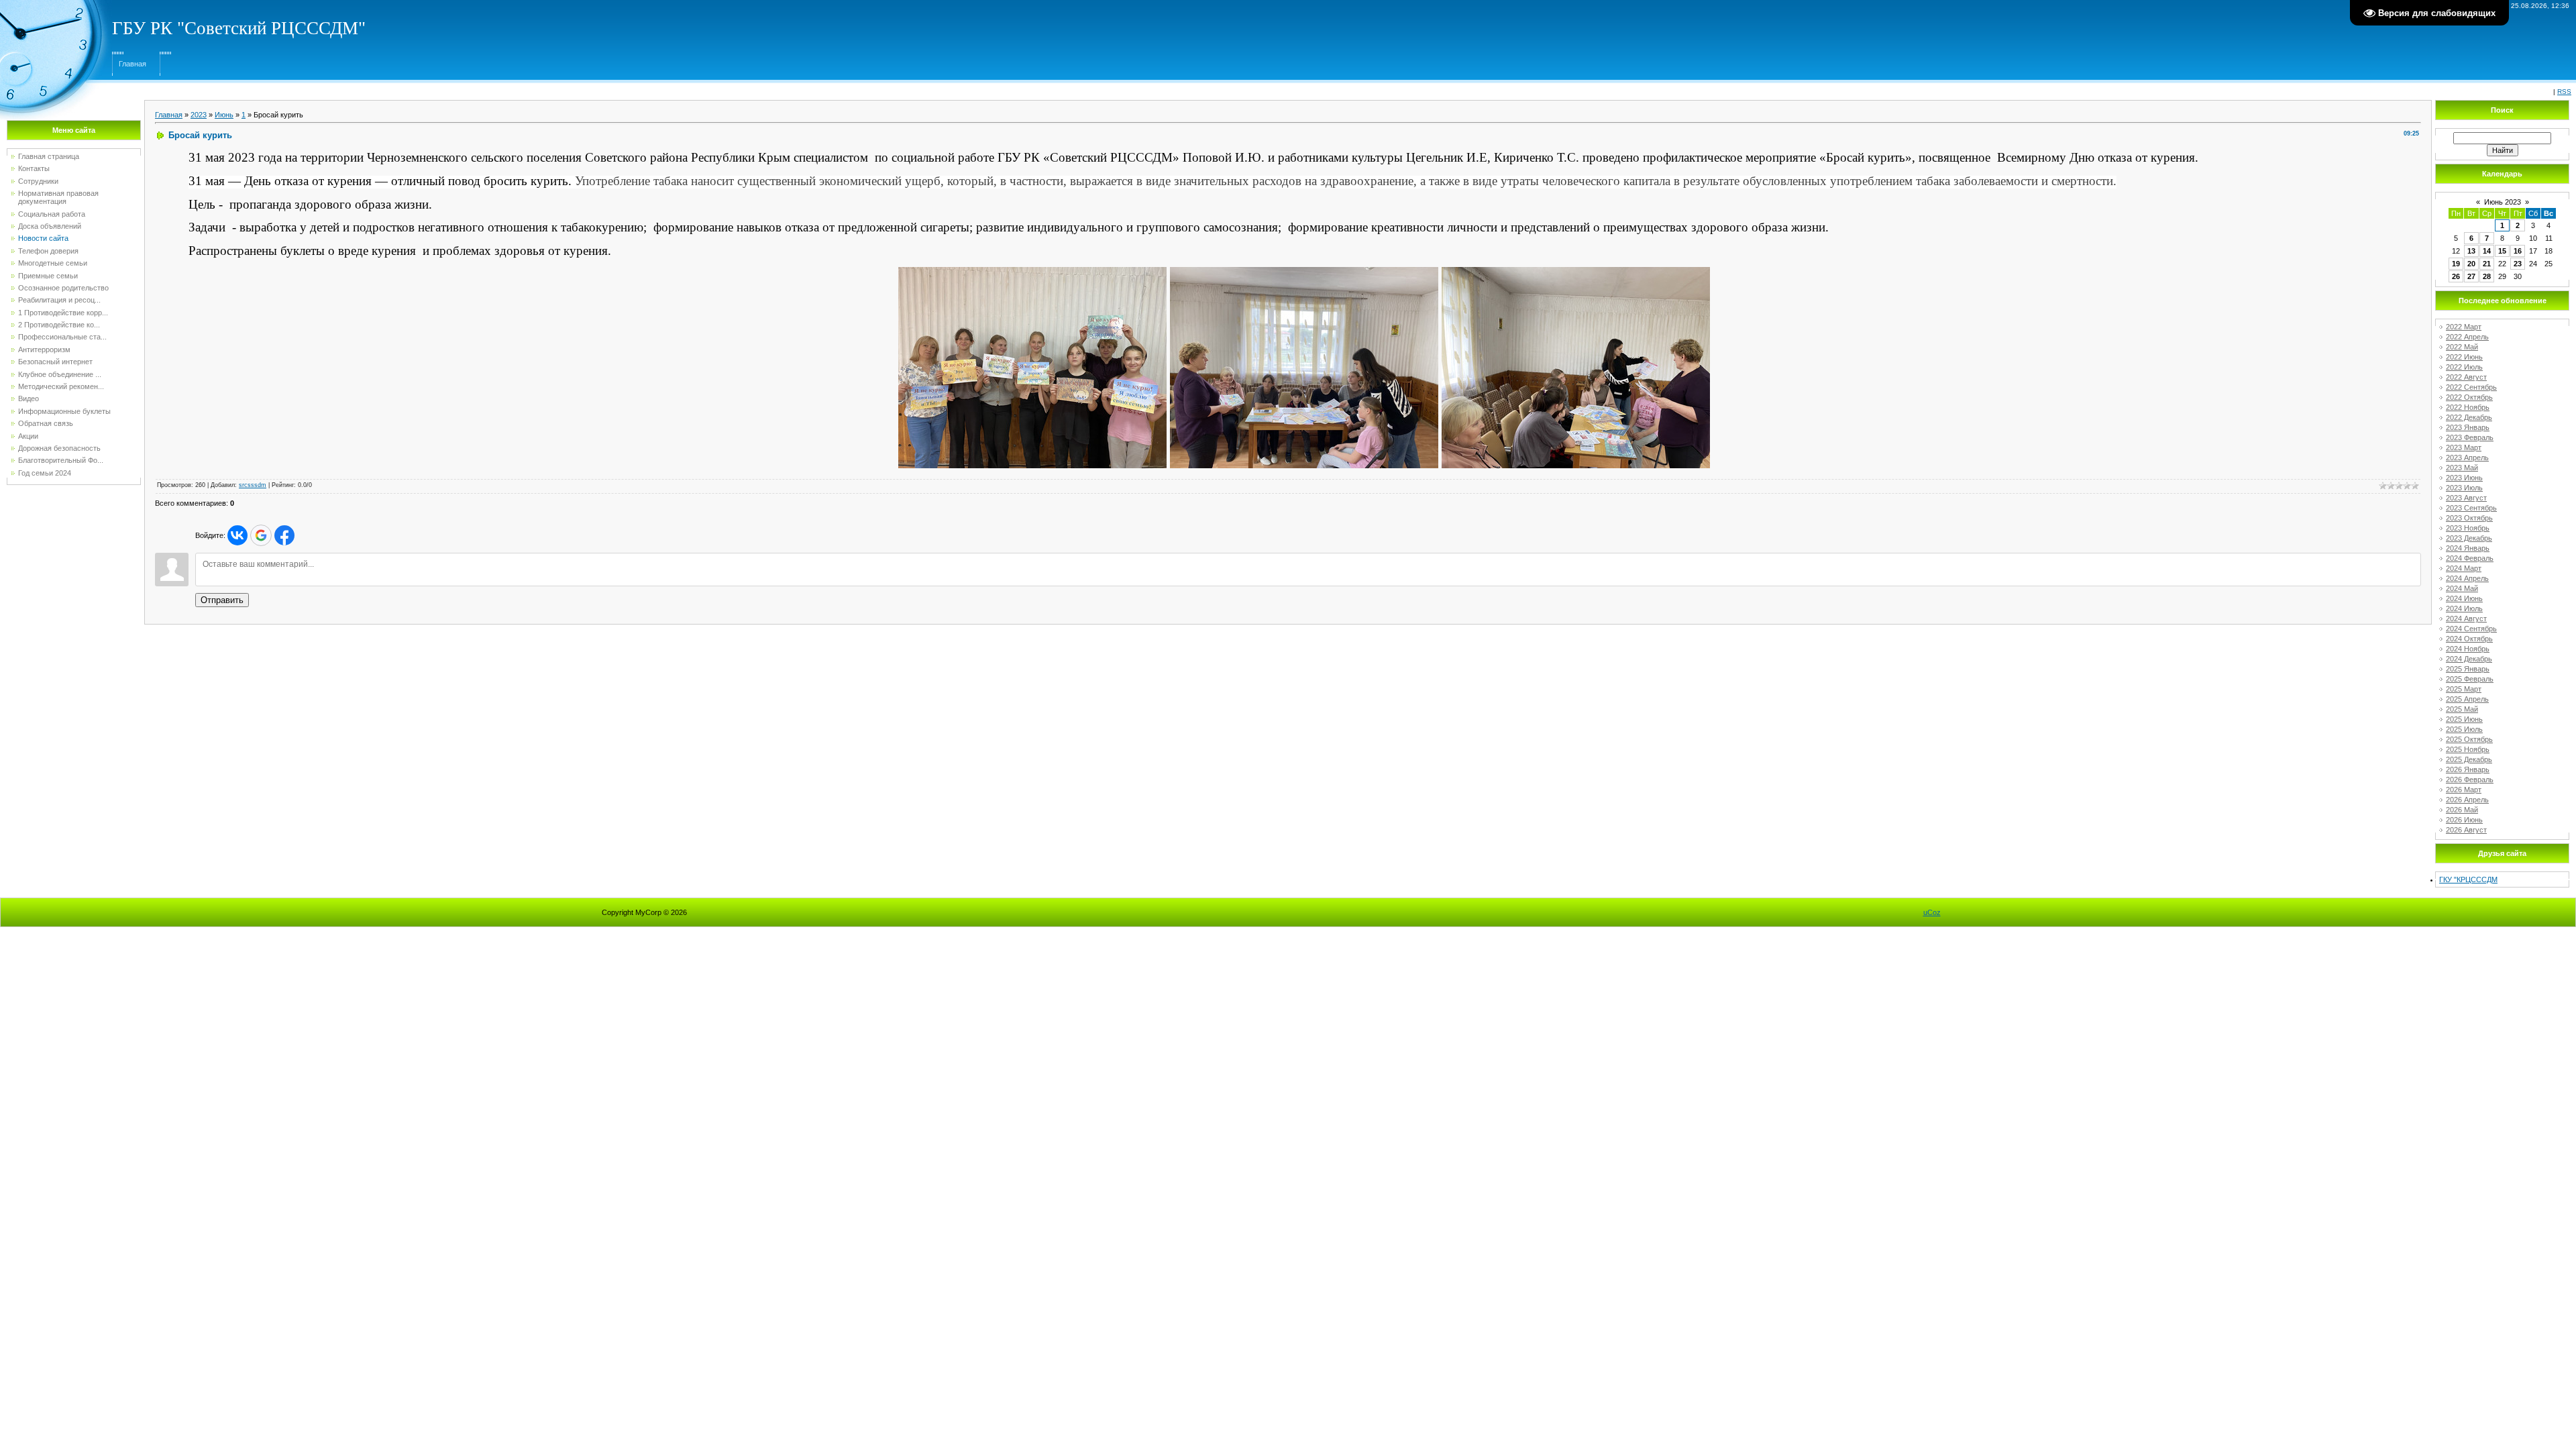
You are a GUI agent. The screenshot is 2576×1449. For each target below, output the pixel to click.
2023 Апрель (2467, 458)
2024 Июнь (2464, 598)
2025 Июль (2464, 729)
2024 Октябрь (2469, 639)
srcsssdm (253, 485)
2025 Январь (2468, 669)
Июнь (224, 115)
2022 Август (2466, 377)
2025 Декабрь (2469, 759)
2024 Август (2466, 619)
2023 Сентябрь (2471, 508)
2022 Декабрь (2469, 417)
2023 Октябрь (2469, 518)
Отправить (222, 600)
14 (2487, 251)
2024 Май (2462, 588)
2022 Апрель (2467, 337)
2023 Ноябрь (2468, 528)
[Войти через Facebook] (284, 535)
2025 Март (2464, 689)
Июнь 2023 (2503, 202)
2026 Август (2466, 830)
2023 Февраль (2470, 437)
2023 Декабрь (2469, 538)
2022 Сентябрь (2471, 387)
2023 (199, 115)
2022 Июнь (2464, 357)
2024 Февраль (2470, 558)
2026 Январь (2468, 769)
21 (2487, 264)
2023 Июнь (2464, 478)
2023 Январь (2468, 427)
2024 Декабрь (2469, 659)
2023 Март (2464, 447)
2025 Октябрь (2469, 739)
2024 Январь (2468, 548)
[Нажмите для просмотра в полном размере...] (1032, 274)
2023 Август (2466, 498)
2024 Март (2464, 568)
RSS (2564, 92)
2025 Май (2462, 709)
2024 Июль (2464, 608)
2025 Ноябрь (2468, 749)
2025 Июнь (2464, 719)
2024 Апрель (2467, 578)
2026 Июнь (2464, 820)
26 (2456, 276)
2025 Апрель (2467, 699)
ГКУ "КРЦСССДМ (2468, 879)
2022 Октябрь (2469, 397)
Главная (132, 64)
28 (2487, 276)
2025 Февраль (2470, 679)
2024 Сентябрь (2471, 629)
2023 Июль (2464, 488)
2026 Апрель (2467, 800)
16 (2518, 251)
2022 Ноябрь (2468, 407)
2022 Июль (2464, 367)
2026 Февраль (2470, 780)
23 (2518, 264)
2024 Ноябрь (2468, 649)
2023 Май (2462, 468)
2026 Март (2464, 790)
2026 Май (2462, 810)
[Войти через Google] (261, 535)
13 (2471, 251)
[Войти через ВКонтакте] (237, 535)
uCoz (1932, 912)
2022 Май (2462, 347)
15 (2502, 251)
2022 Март (2464, 327)
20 (2471, 264)
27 (2471, 276)
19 (2456, 264)
